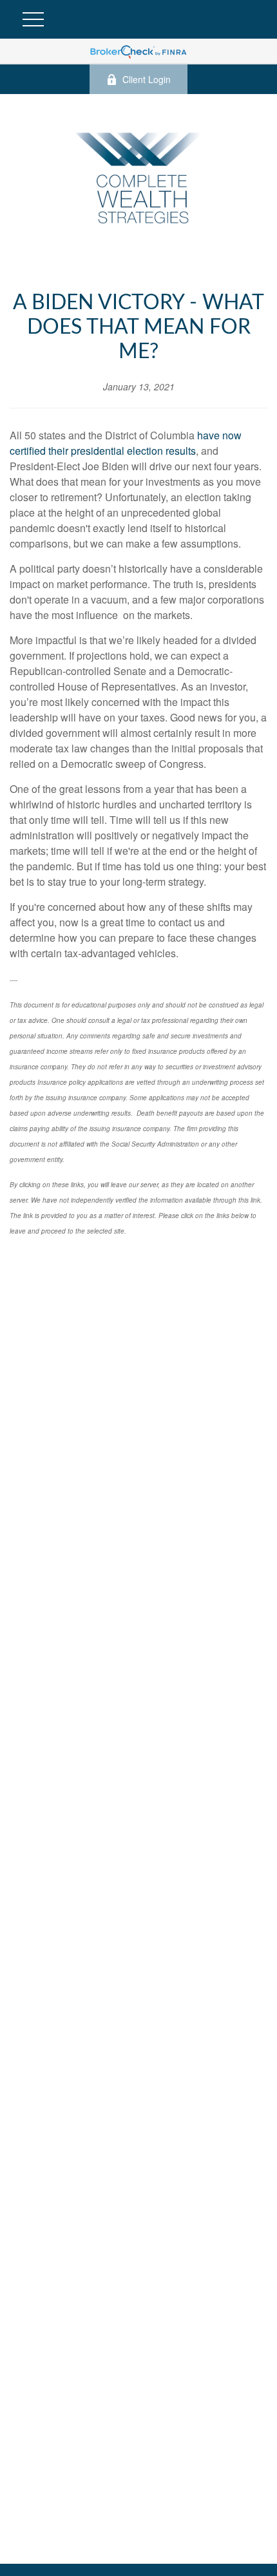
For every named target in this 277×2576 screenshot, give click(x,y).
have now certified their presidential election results (126, 443)
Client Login (147, 79)
